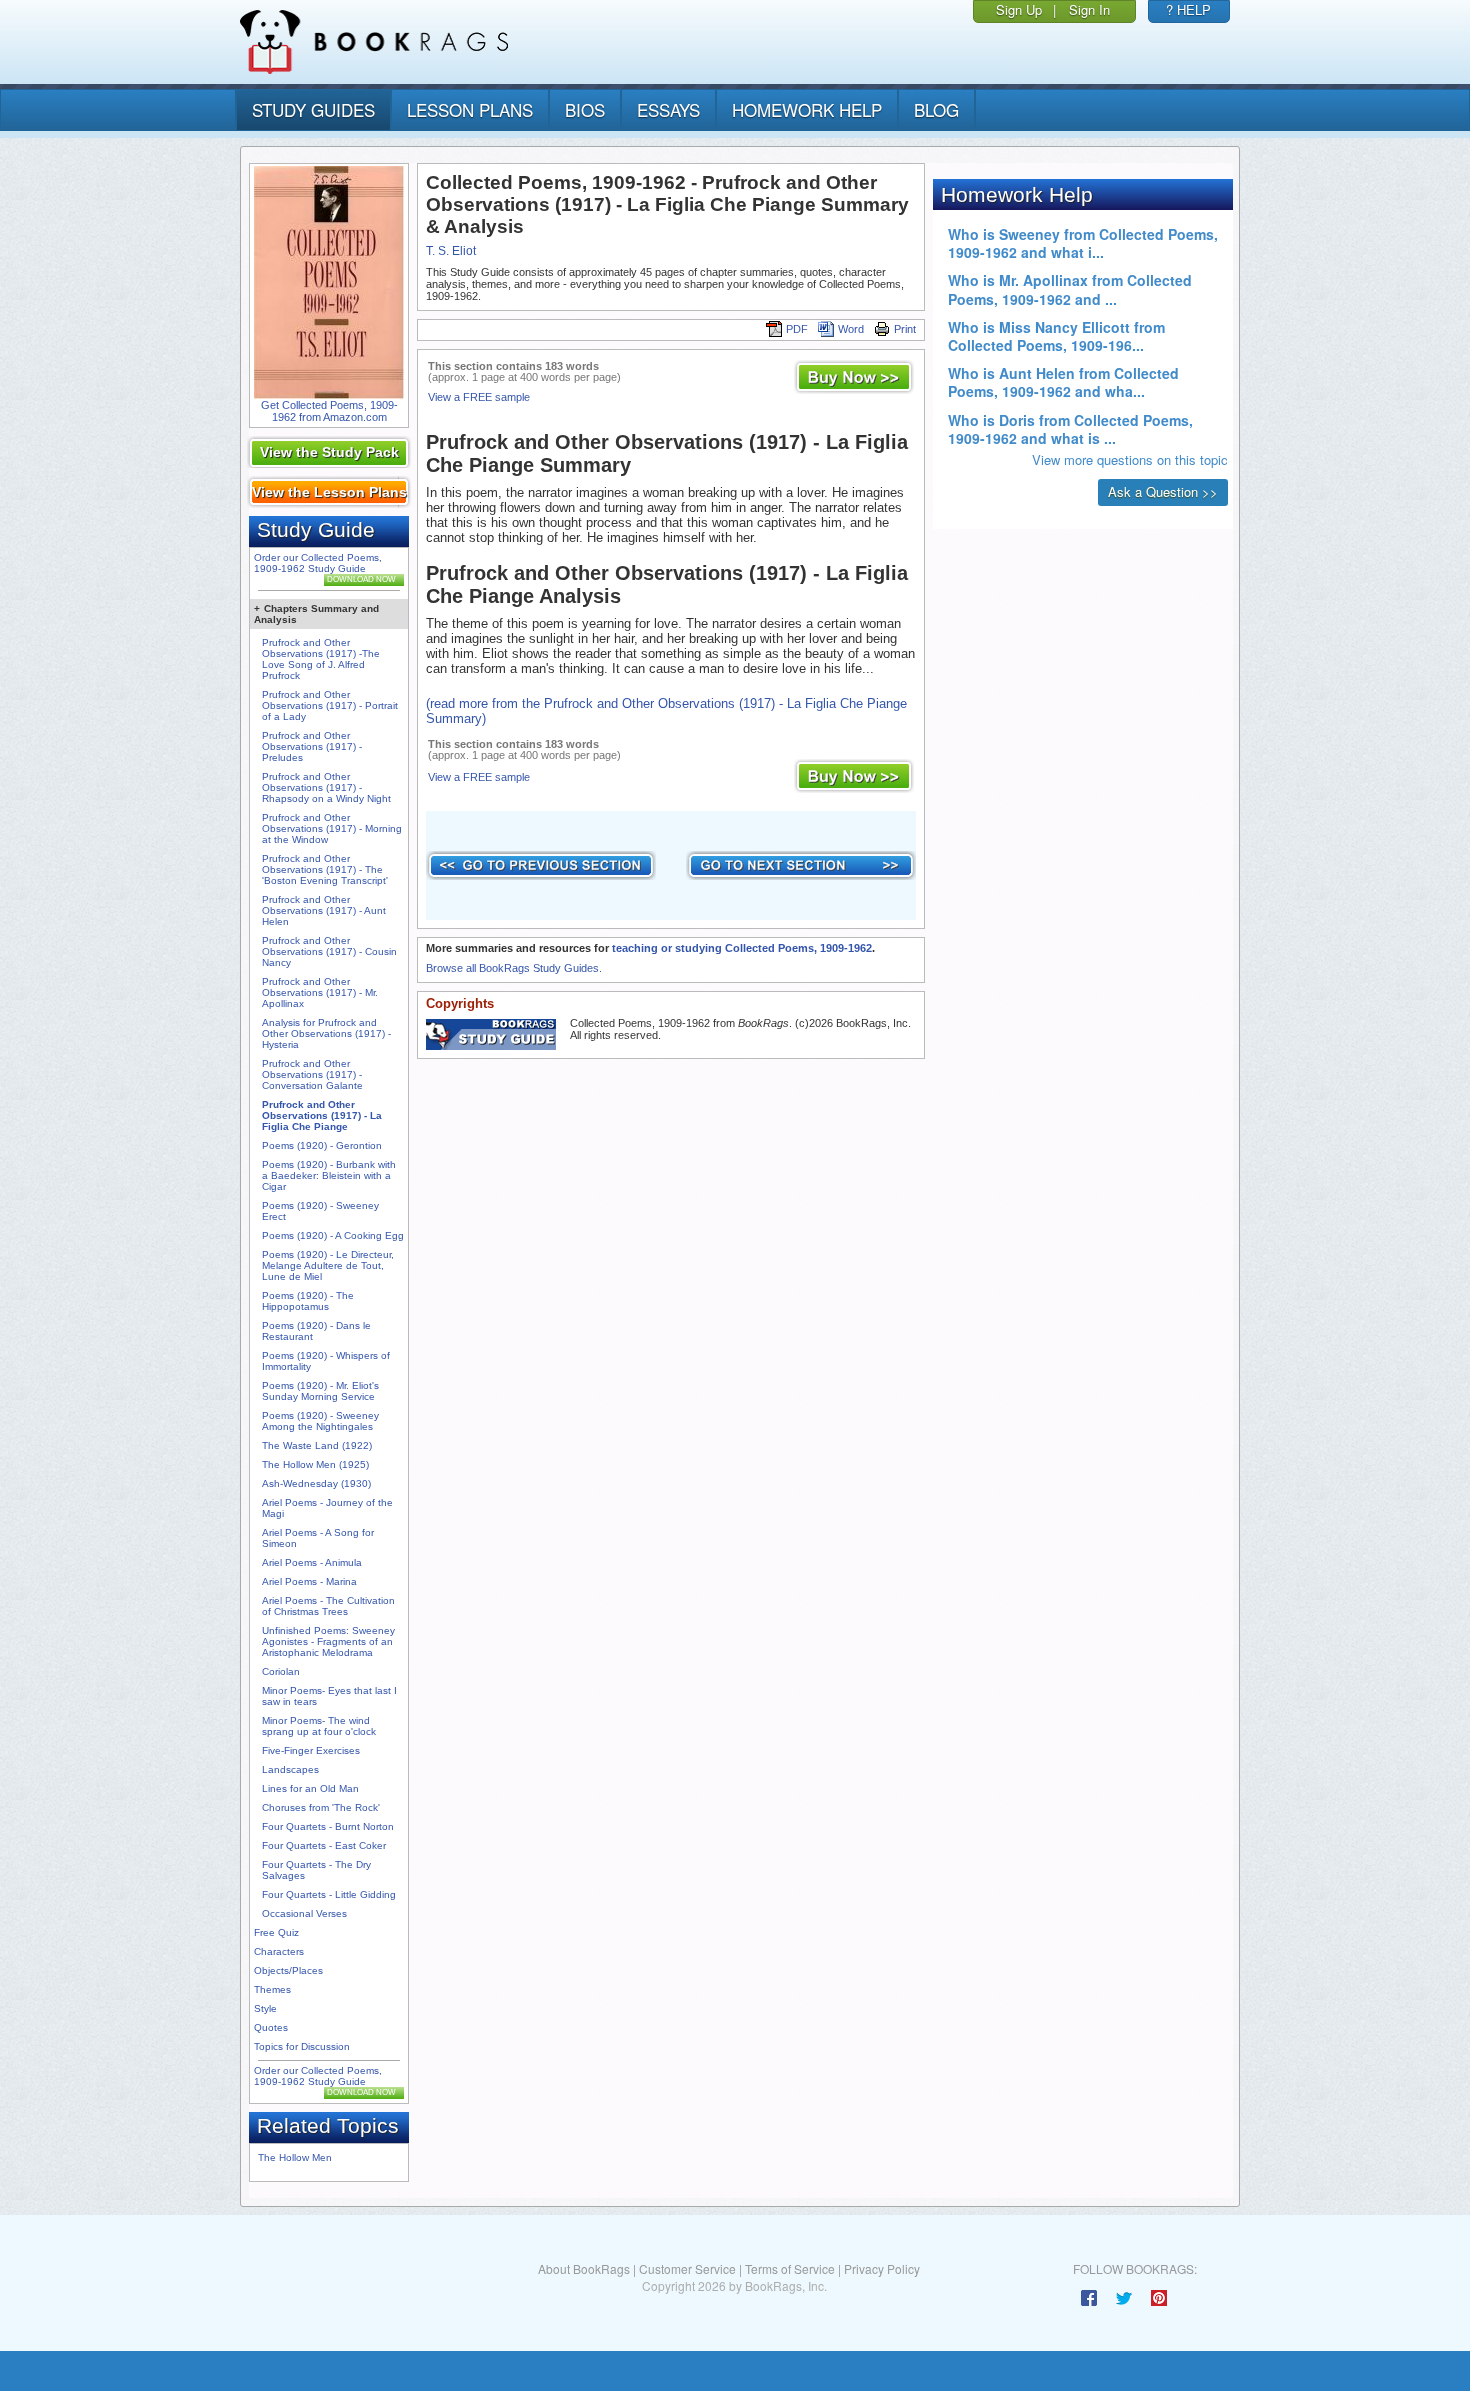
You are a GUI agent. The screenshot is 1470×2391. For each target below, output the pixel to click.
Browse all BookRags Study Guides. (514, 968)
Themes (272, 1989)
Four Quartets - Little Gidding (329, 1894)
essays (668, 109)
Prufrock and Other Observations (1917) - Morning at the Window (332, 828)
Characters (279, 1951)
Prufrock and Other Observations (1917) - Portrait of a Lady (330, 705)
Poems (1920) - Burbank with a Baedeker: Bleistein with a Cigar (329, 1175)
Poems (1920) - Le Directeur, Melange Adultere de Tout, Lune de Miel (328, 1265)
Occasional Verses (304, 1913)
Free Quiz (276, 1932)
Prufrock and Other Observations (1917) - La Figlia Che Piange (322, 1115)
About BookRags (584, 2268)
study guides (313, 109)
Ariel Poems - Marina (309, 1581)
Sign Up (1019, 9)
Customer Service (687, 2268)
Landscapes (290, 1769)
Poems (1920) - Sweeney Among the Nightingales (320, 1421)
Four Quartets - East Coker (324, 1845)
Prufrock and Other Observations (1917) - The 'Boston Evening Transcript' (325, 869)
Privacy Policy (882, 2268)
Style (265, 2008)
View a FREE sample (479, 397)
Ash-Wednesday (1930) (316, 1483)
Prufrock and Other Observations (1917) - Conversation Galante (312, 1074)
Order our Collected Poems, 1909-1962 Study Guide (318, 563)
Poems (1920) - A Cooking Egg (333, 1235)
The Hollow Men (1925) (315, 1464)
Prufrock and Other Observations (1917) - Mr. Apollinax (320, 992)
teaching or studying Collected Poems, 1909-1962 (742, 948)
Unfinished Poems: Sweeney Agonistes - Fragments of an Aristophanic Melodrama (328, 1641)
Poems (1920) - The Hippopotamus (308, 1301)
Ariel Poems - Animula (312, 1562)
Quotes (271, 2027)
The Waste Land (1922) (317, 1445)
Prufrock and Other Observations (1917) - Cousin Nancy (329, 951)
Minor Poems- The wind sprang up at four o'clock (319, 1726)
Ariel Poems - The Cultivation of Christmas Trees (328, 1606)
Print (905, 329)
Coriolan (281, 1671)
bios (585, 109)
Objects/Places (288, 1970)
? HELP (1188, 9)
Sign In (1089, 9)
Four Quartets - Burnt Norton (328, 1826)
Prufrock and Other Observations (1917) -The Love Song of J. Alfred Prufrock (321, 659)
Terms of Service (790, 2268)
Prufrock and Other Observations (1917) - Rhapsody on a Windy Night (326, 787)
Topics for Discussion (302, 2046)
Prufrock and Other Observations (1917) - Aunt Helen (324, 910)
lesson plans (470, 109)
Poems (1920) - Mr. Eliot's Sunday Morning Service (320, 1391)
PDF (797, 329)
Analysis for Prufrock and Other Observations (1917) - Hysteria (326, 1033)
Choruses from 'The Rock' (321, 1807)
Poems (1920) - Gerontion (322, 1145)
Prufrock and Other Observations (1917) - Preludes (312, 746)
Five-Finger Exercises (311, 1750)
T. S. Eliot (451, 251)
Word (851, 329)
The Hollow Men (295, 2157)
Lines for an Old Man (310, 1788)
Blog (936, 109)
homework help (807, 109)
